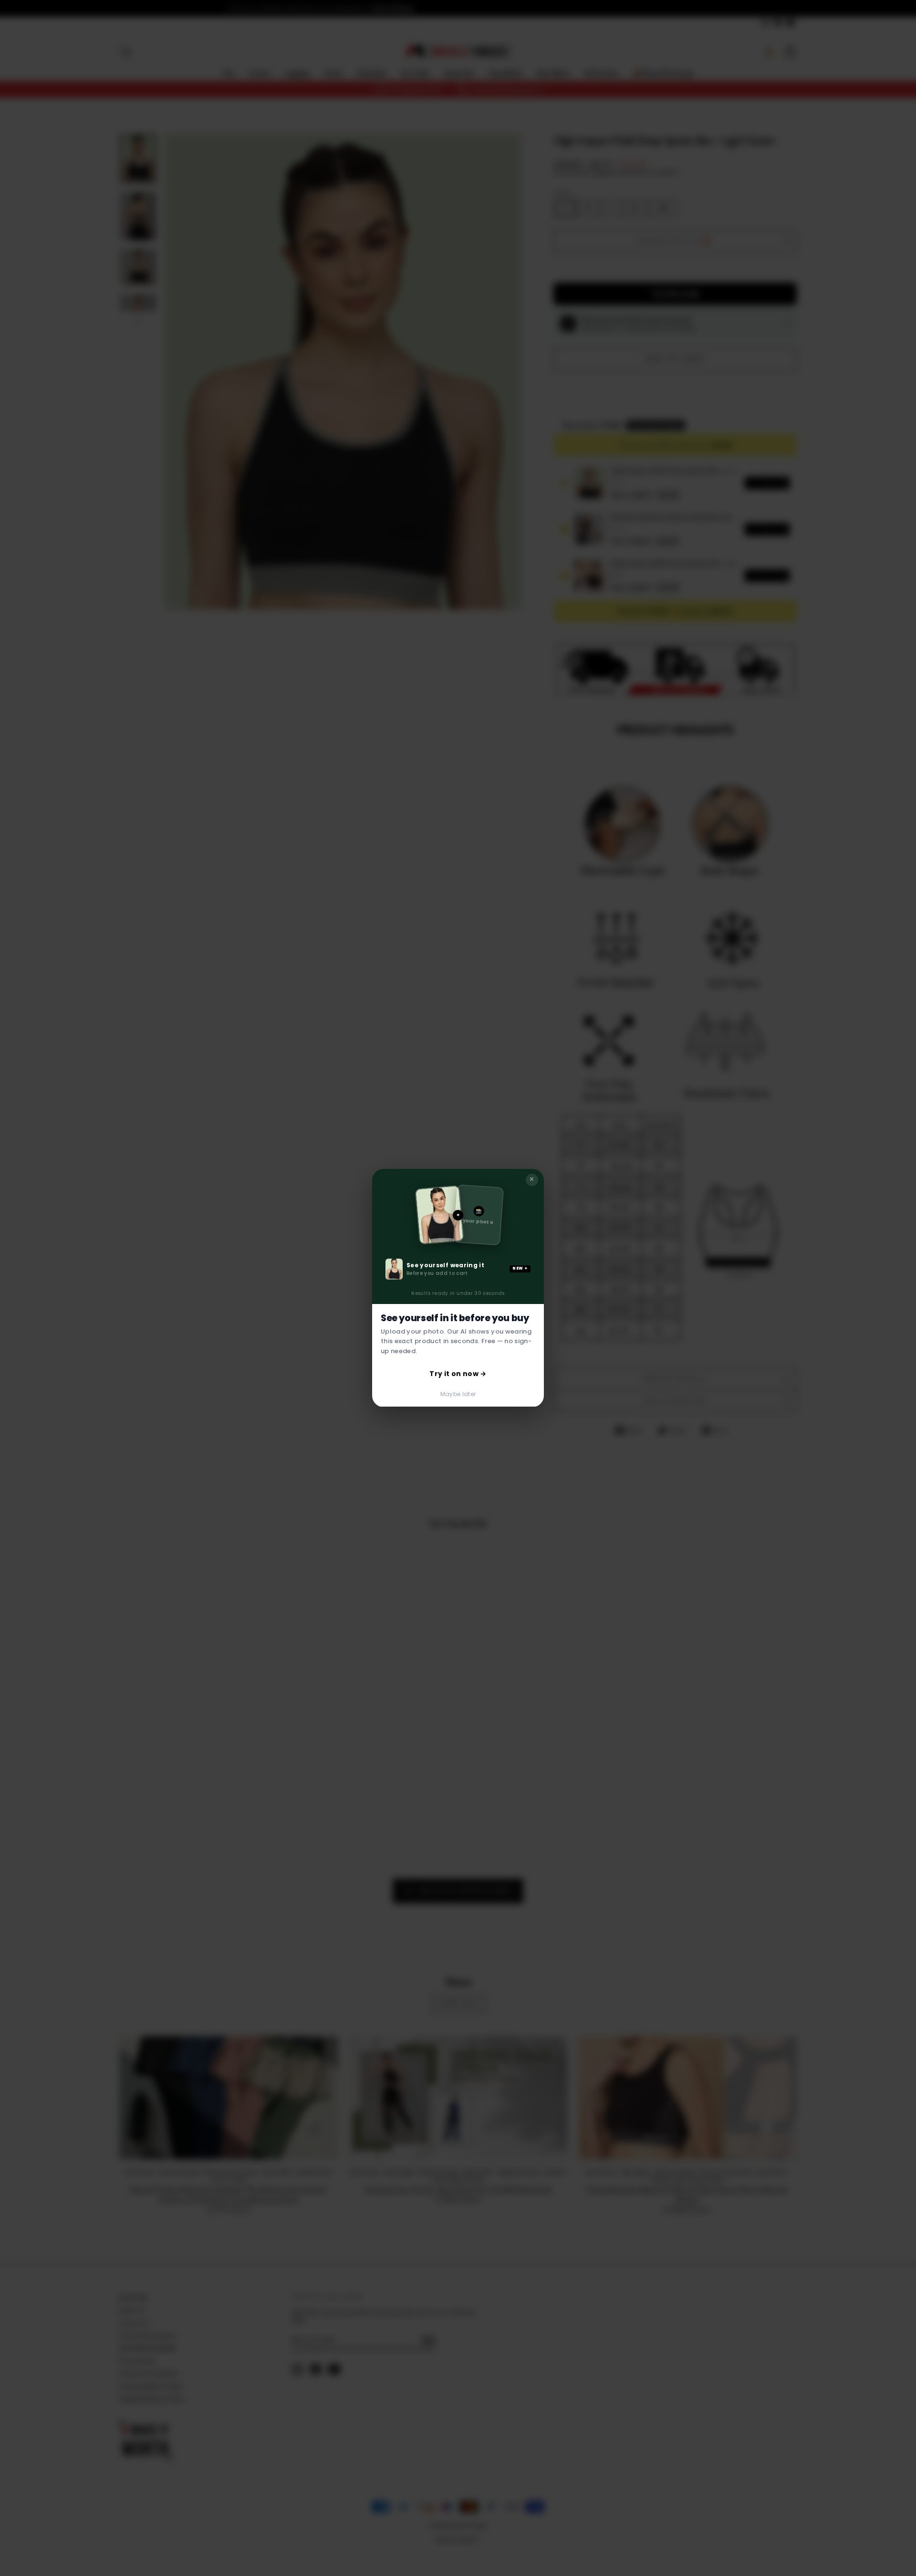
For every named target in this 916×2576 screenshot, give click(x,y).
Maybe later (458, 1394)
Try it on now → (458, 1374)
